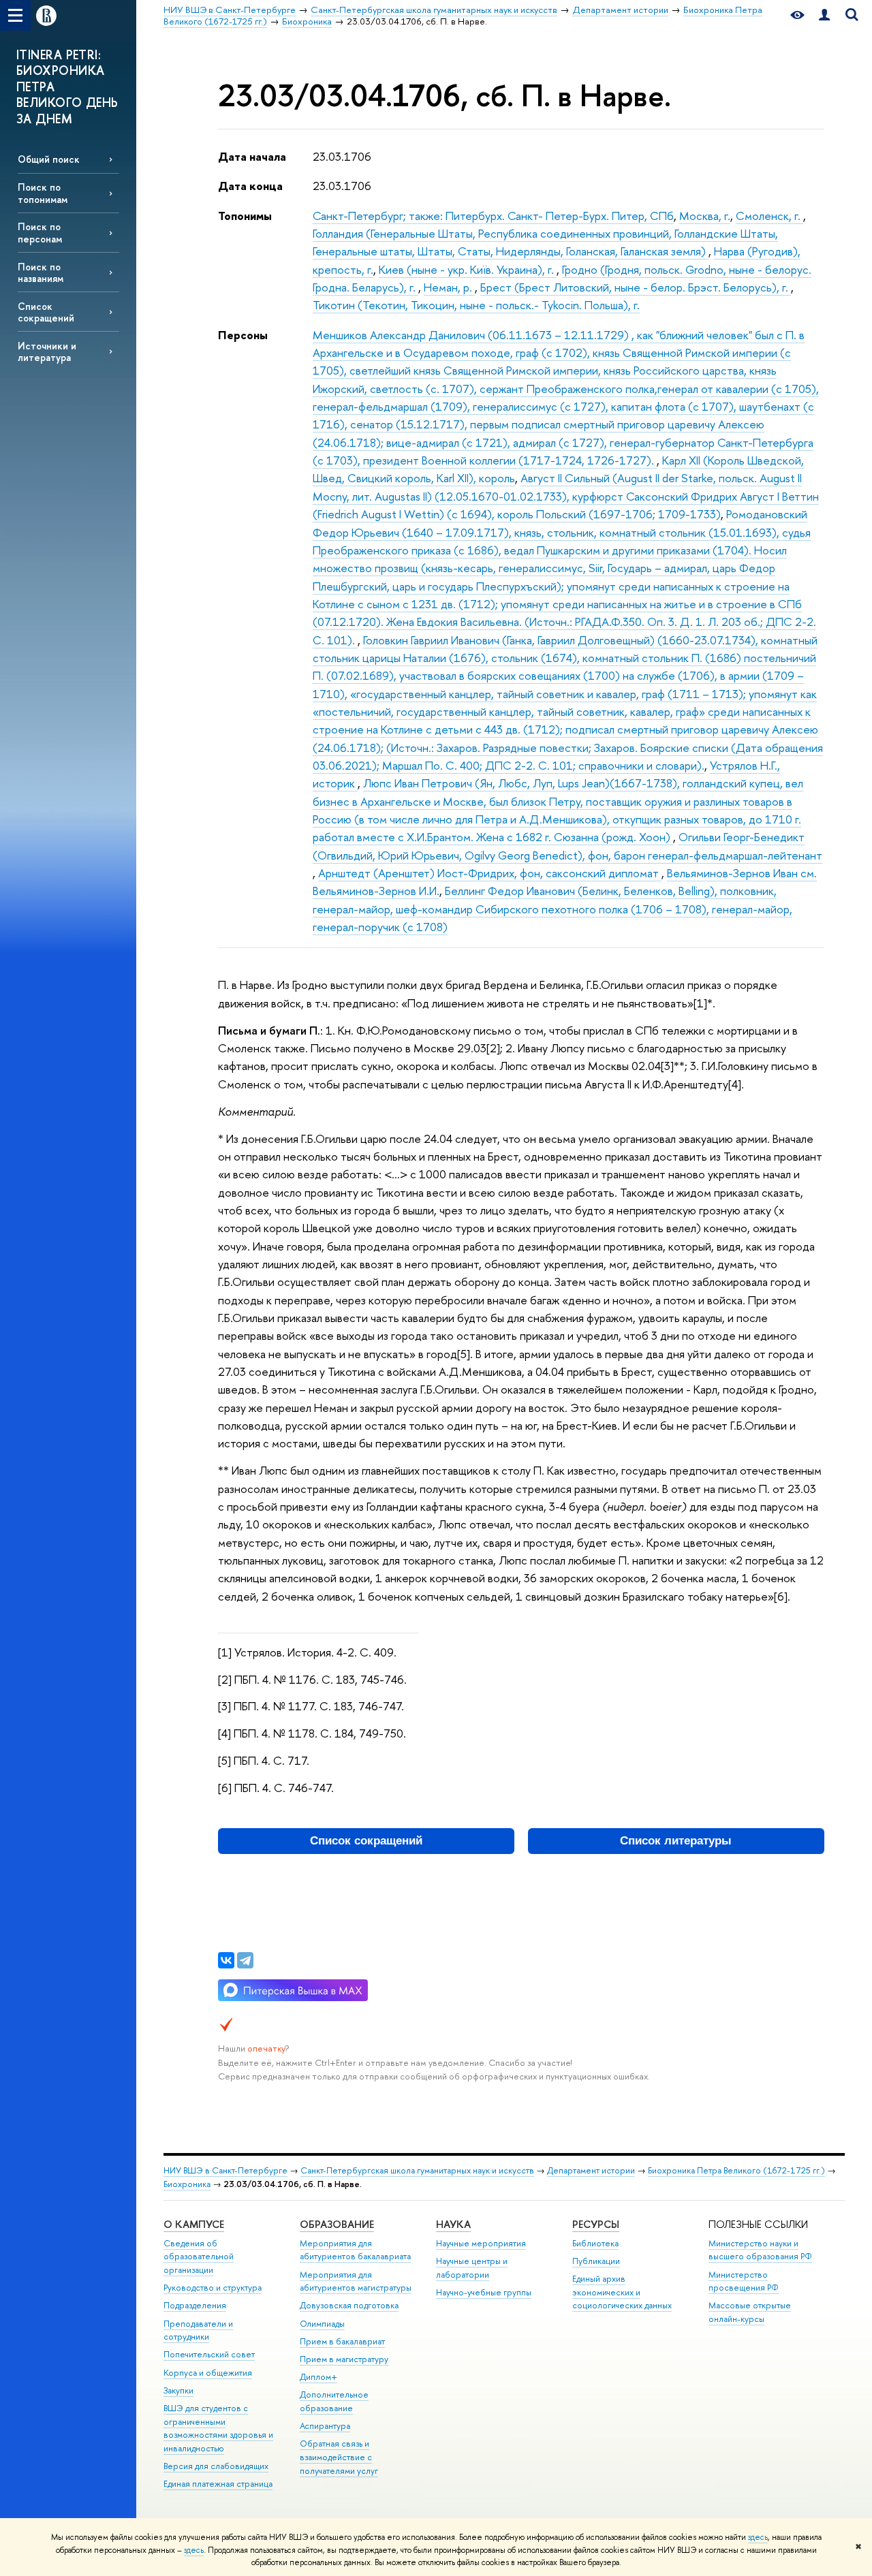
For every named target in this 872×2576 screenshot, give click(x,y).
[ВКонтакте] (226, 1960)
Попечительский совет (209, 2354)
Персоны (243, 335)
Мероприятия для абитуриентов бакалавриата (355, 2250)
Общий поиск (49, 159)
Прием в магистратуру (344, 2359)
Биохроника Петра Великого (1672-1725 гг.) (736, 2170)
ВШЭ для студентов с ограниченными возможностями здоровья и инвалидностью (218, 2428)
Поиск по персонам (40, 232)
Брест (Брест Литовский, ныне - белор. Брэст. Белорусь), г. (636, 287)
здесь (758, 2537)
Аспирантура (325, 2426)
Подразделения (195, 2305)
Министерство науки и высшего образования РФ (760, 2250)
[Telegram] (245, 1960)
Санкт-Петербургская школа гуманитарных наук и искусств (417, 2170)
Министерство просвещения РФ (744, 2281)
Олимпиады (322, 2324)
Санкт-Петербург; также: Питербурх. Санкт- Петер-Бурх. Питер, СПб (493, 216)
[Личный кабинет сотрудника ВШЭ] (824, 15)
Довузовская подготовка (349, 2305)
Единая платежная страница (218, 2484)
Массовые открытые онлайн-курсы (750, 2312)
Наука (453, 2224)
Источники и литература (47, 351)
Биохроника (187, 2184)
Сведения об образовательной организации (199, 2257)
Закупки (178, 2390)
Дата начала (252, 156)
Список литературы (676, 1841)
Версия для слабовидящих (216, 2466)
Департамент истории (591, 2170)
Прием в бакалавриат (342, 2341)
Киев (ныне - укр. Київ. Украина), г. (468, 269)
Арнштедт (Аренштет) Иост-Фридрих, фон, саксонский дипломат (490, 873)
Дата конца (250, 186)
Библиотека (595, 2243)
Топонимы (245, 216)
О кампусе (194, 2224)
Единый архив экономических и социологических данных (622, 2292)
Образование (337, 2224)
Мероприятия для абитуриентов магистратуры (356, 2281)
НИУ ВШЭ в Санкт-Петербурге (225, 2170)
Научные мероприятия (481, 2243)
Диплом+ (318, 2377)
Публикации (596, 2261)
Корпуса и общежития (208, 2373)
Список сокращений (46, 312)
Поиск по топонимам (43, 193)
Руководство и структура (213, 2288)
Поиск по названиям (41, 272)
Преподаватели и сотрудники (198, 2330)
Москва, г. (705, 216)
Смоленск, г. (769, 216)
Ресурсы (596, 2224)
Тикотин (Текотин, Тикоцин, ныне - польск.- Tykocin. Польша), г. (476, 305)
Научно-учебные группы (484, 2292)
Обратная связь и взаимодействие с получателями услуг (339, 2457)
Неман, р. (449, 287)
